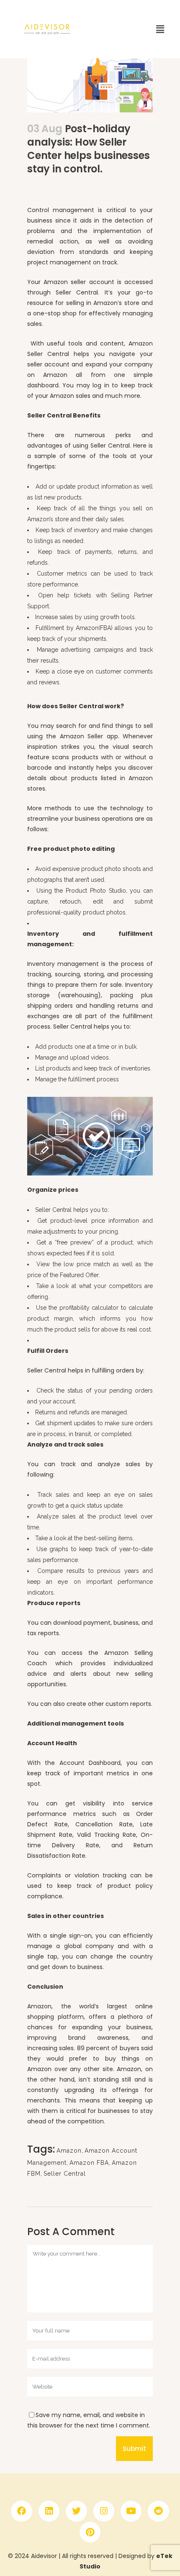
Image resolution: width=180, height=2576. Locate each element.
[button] (160, 29)
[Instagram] (104, 2511)
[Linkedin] (49, 2511)
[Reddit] (158, 2511)
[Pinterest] (90, 2532)
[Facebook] (21, 2511)
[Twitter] (76, 2511)
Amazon (69, 2151)
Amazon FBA (89, 2163)
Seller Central (65, 2174)
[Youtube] (131, 2511)
